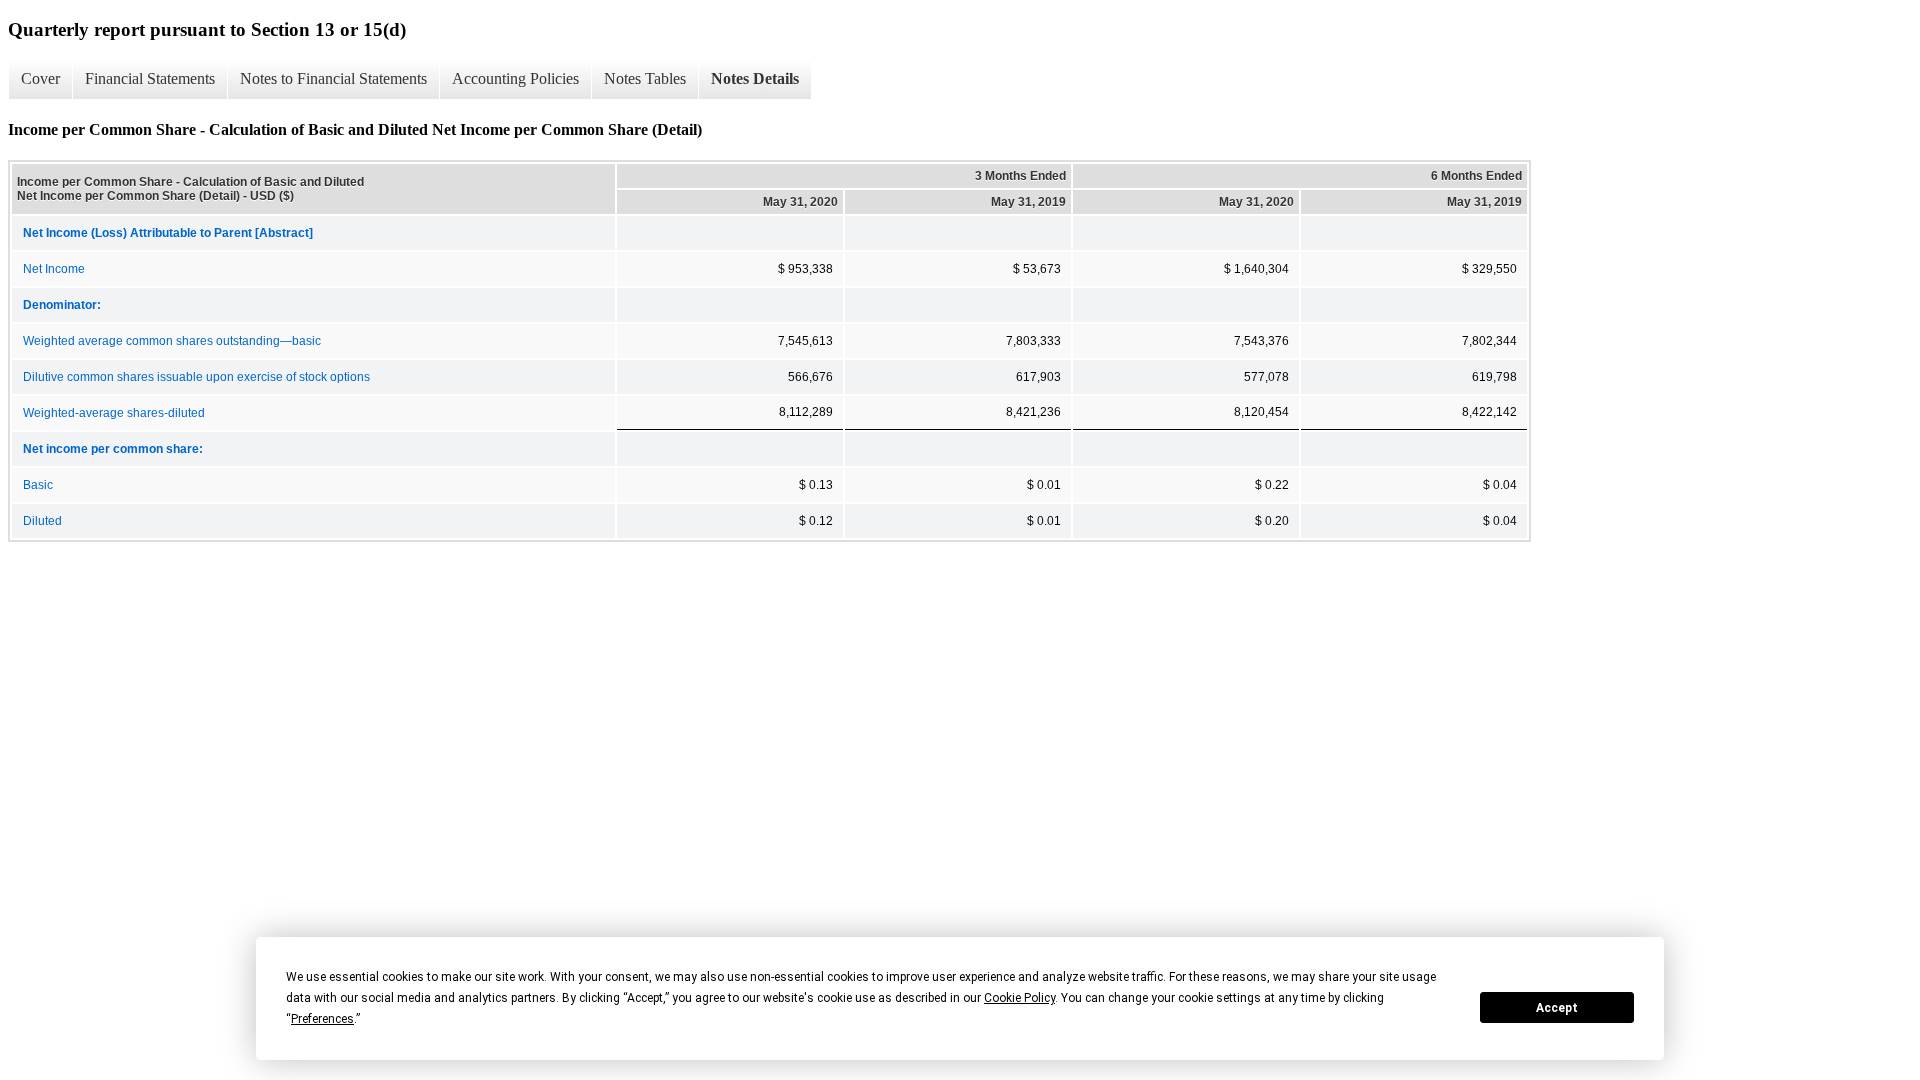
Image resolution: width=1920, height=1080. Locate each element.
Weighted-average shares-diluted (114, 413)
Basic (38, 485)
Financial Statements (150, 78)
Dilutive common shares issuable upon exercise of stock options (196, 377)
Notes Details (755, 78)
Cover (40, 78)
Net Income (54, 269)
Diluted (42, 521)
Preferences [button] (322, 1019)
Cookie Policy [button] (1019, 998)
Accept (1557, 1008)
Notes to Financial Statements (333, 78)
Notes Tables (645, 78)
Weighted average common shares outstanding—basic (172, 341)
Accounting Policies (515, 78)
